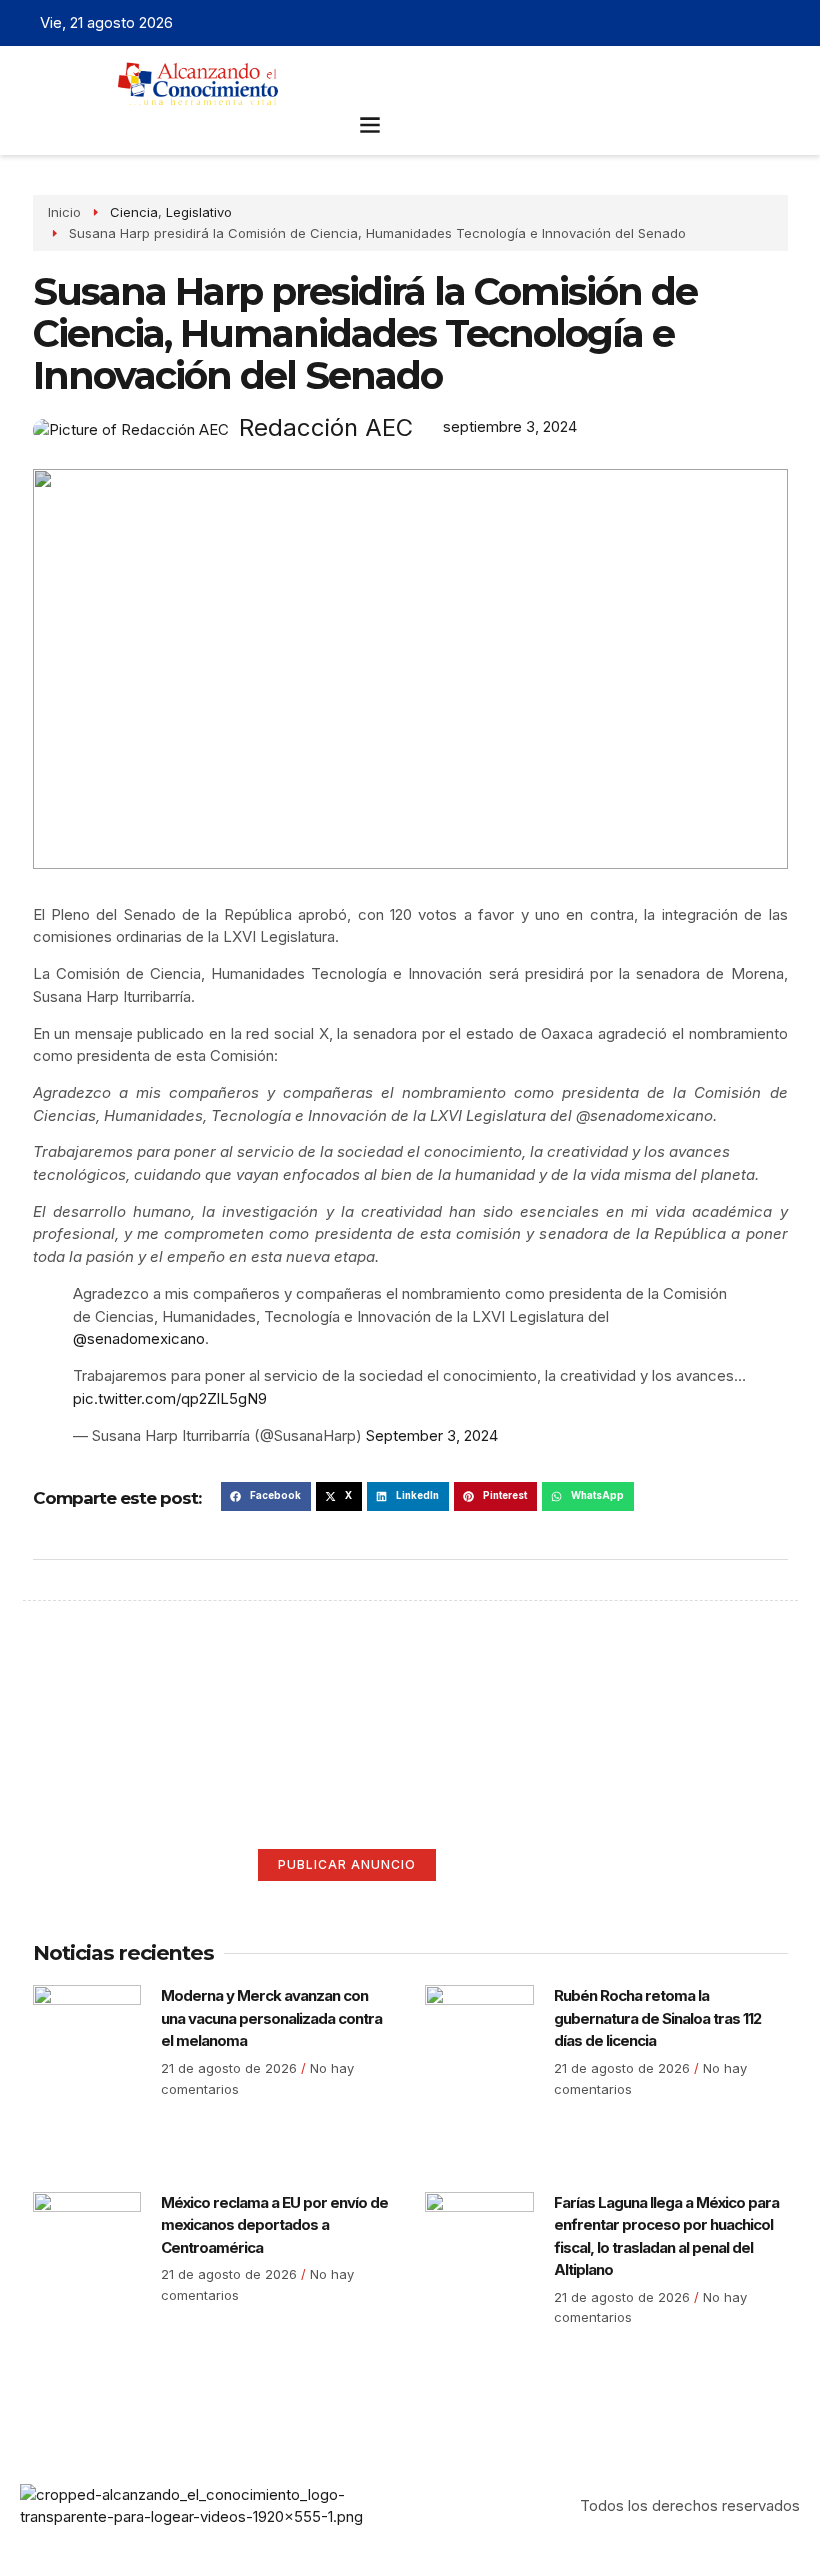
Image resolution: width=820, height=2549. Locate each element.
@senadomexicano (139, 1338)
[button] (369, 123)
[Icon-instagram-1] (756, 23)
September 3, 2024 (432, 1435)
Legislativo (199, 212)
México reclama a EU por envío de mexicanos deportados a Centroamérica (274, 2225)
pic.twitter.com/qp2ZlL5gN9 (170, 1398)
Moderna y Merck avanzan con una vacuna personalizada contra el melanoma (271, 2018)
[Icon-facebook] (694, 23)
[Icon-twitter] (725, 23)
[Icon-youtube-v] (787, 23)
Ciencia (134, 212)
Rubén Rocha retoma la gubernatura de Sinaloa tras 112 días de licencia (657, 2018)
